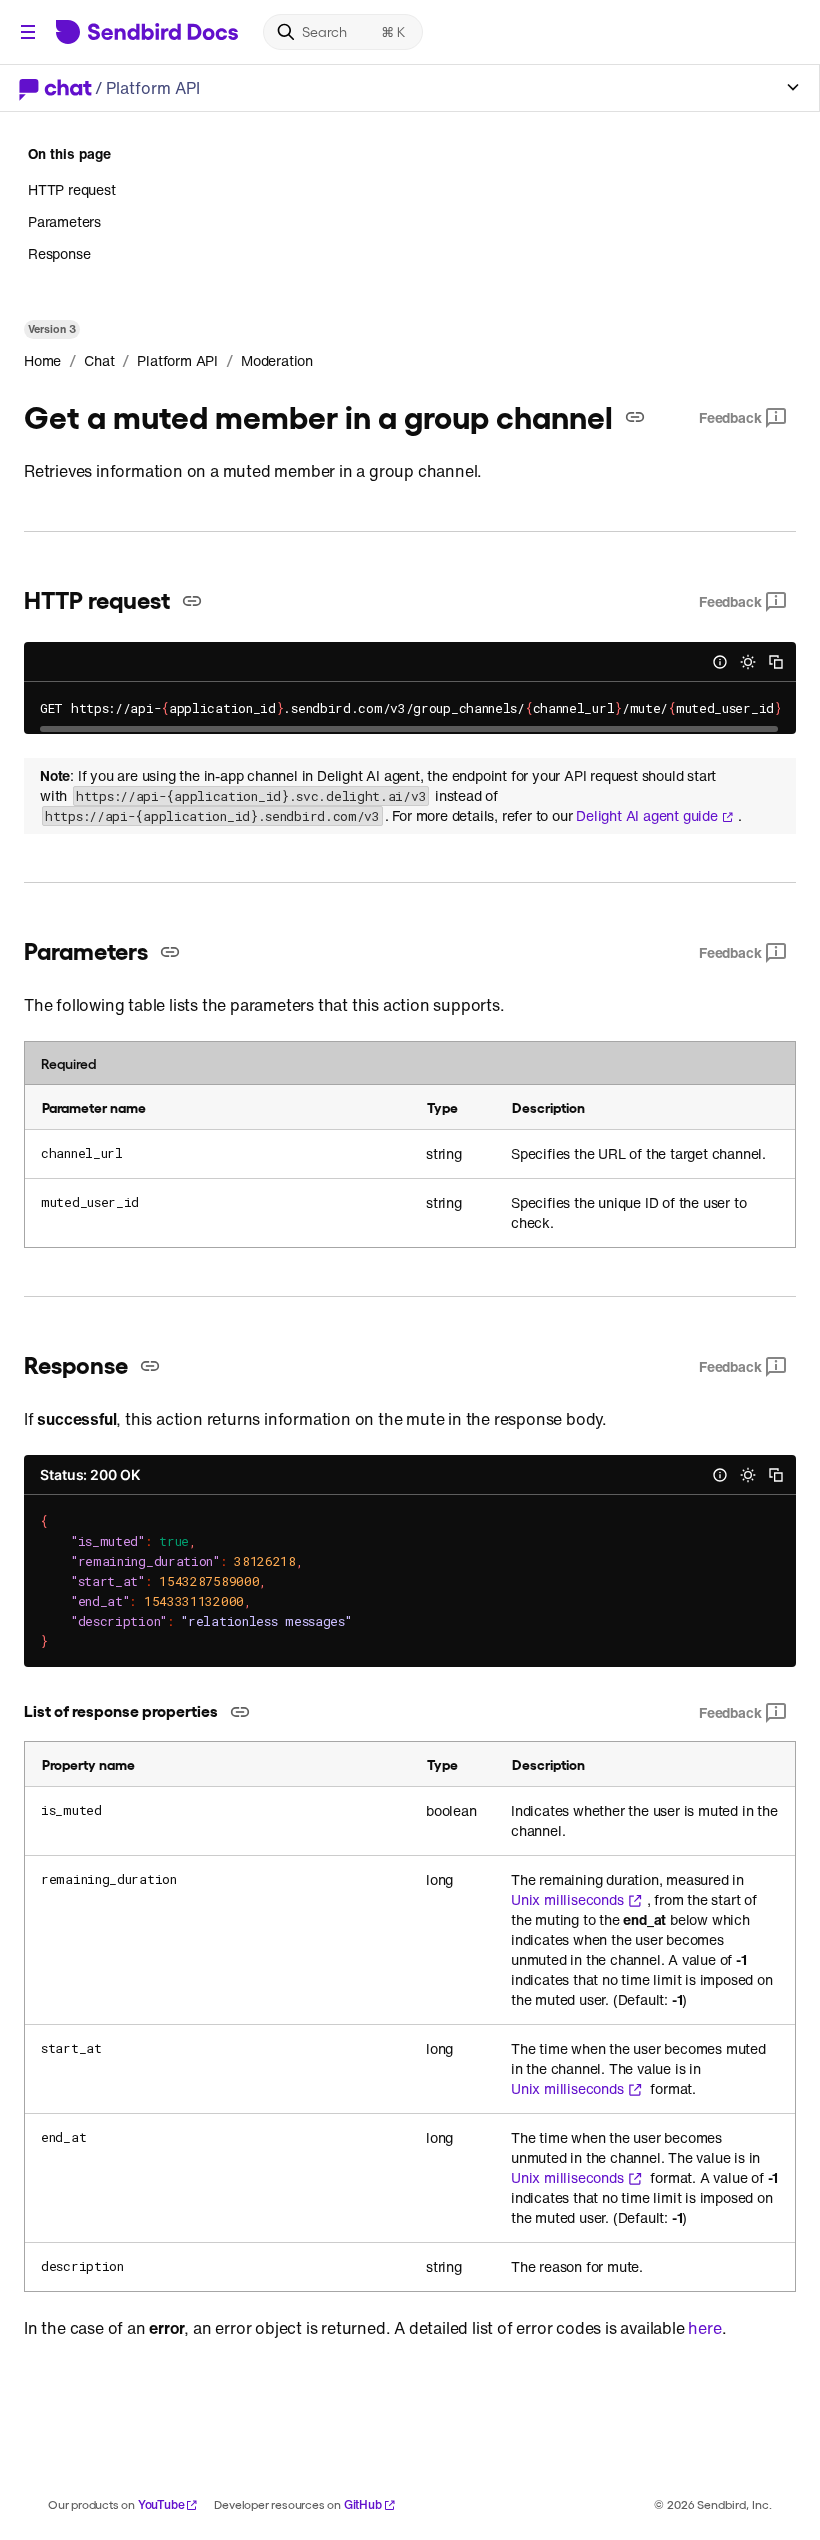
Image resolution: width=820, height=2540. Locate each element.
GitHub (363, 2504)
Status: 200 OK (90, 1474)
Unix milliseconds (567, 1900)
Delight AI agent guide (647, 816)
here (704, 2328)
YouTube (161, 2504)
